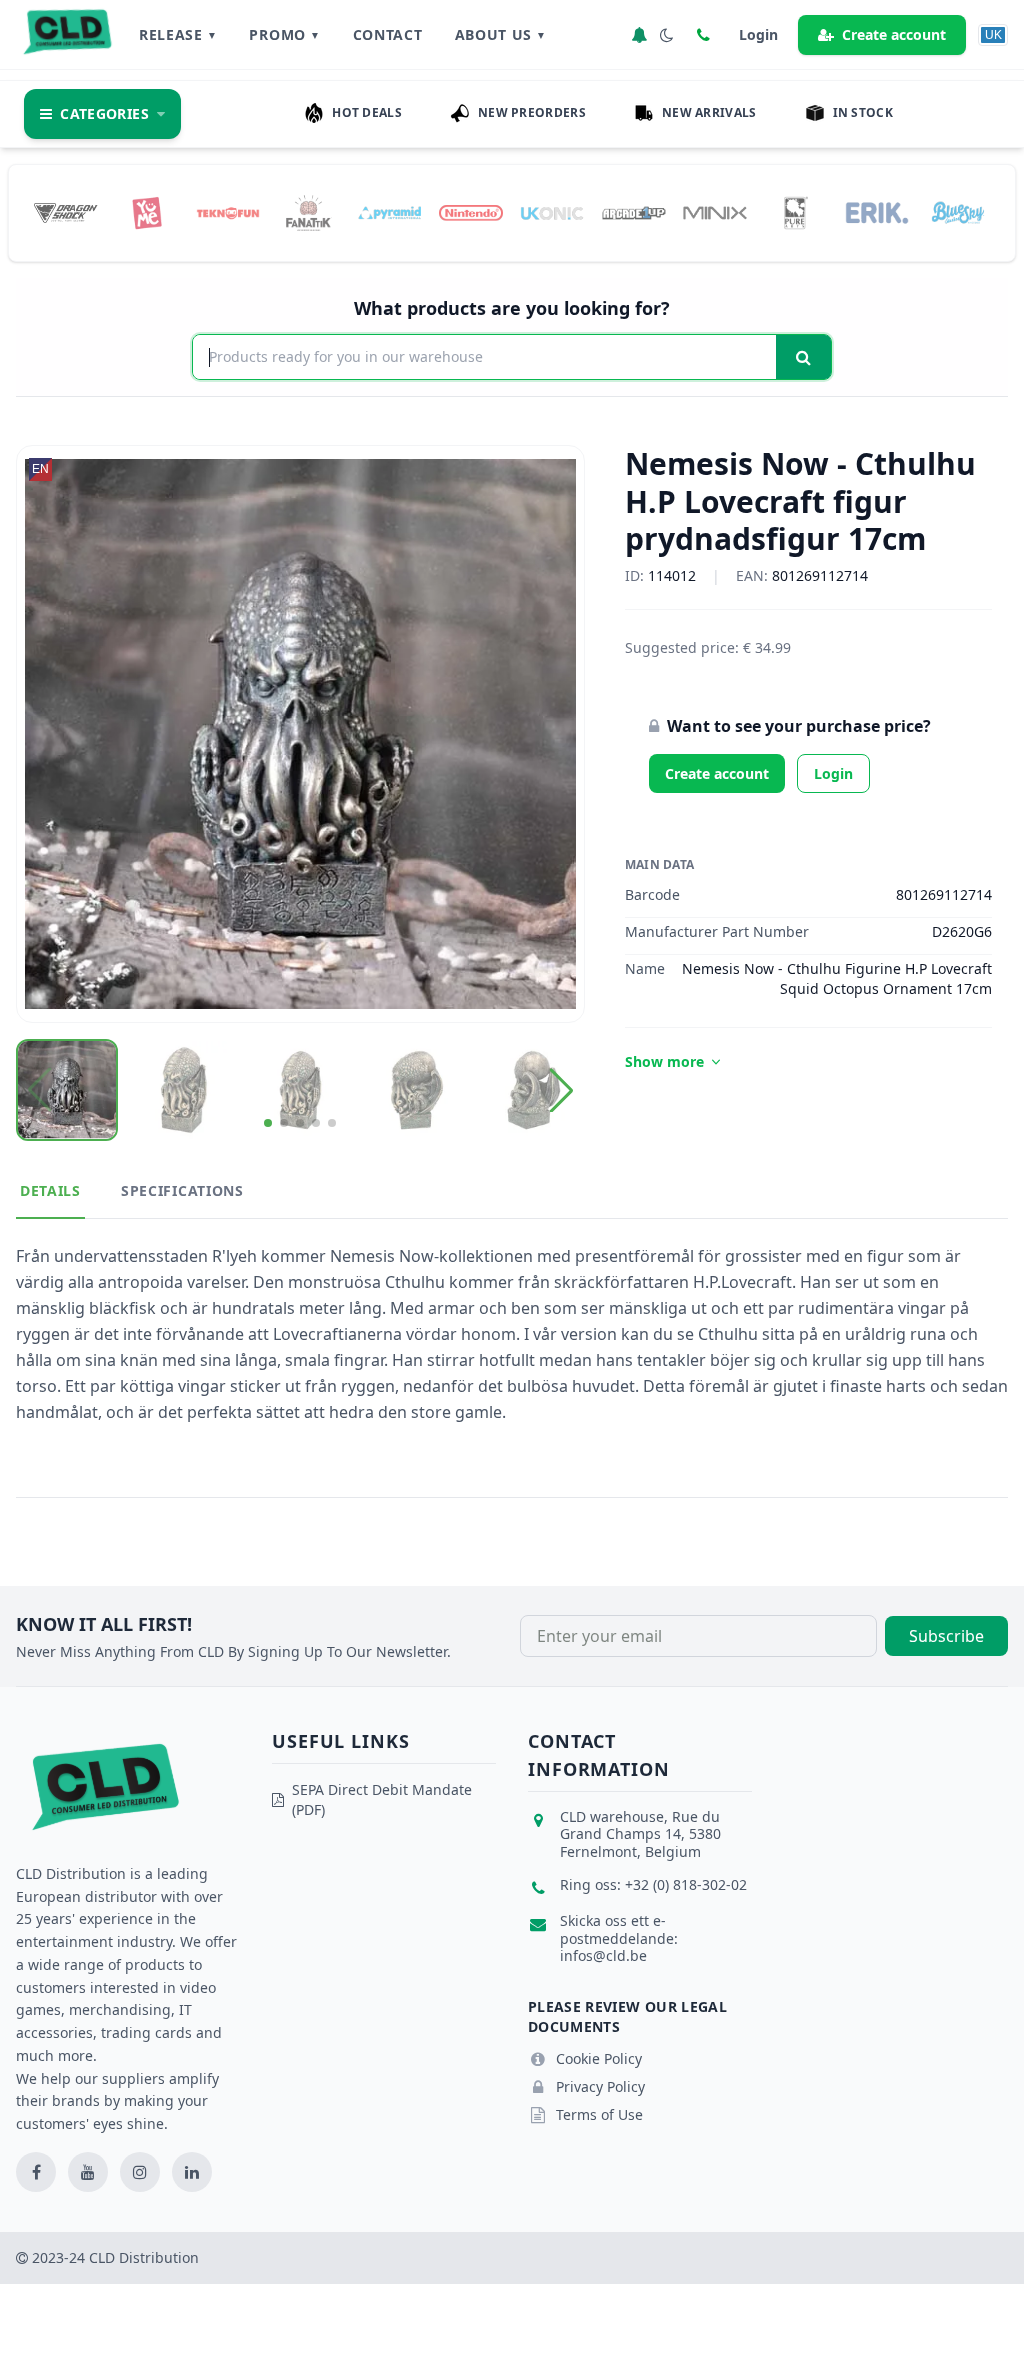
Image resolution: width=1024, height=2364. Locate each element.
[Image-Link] (66, 213)
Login (833, 773)
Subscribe (946, 1636)
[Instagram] (140, 2172)
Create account (894, 34)
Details (50, 1190)
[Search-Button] (803, 357)
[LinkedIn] (192, 2172)
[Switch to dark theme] (667, 35)
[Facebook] (36, 2172)
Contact (388, 34)
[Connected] (639, 35)
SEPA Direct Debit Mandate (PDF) (382, 1799)
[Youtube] (88, 2172)
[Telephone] (703, 35)
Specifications (182, 1190)
